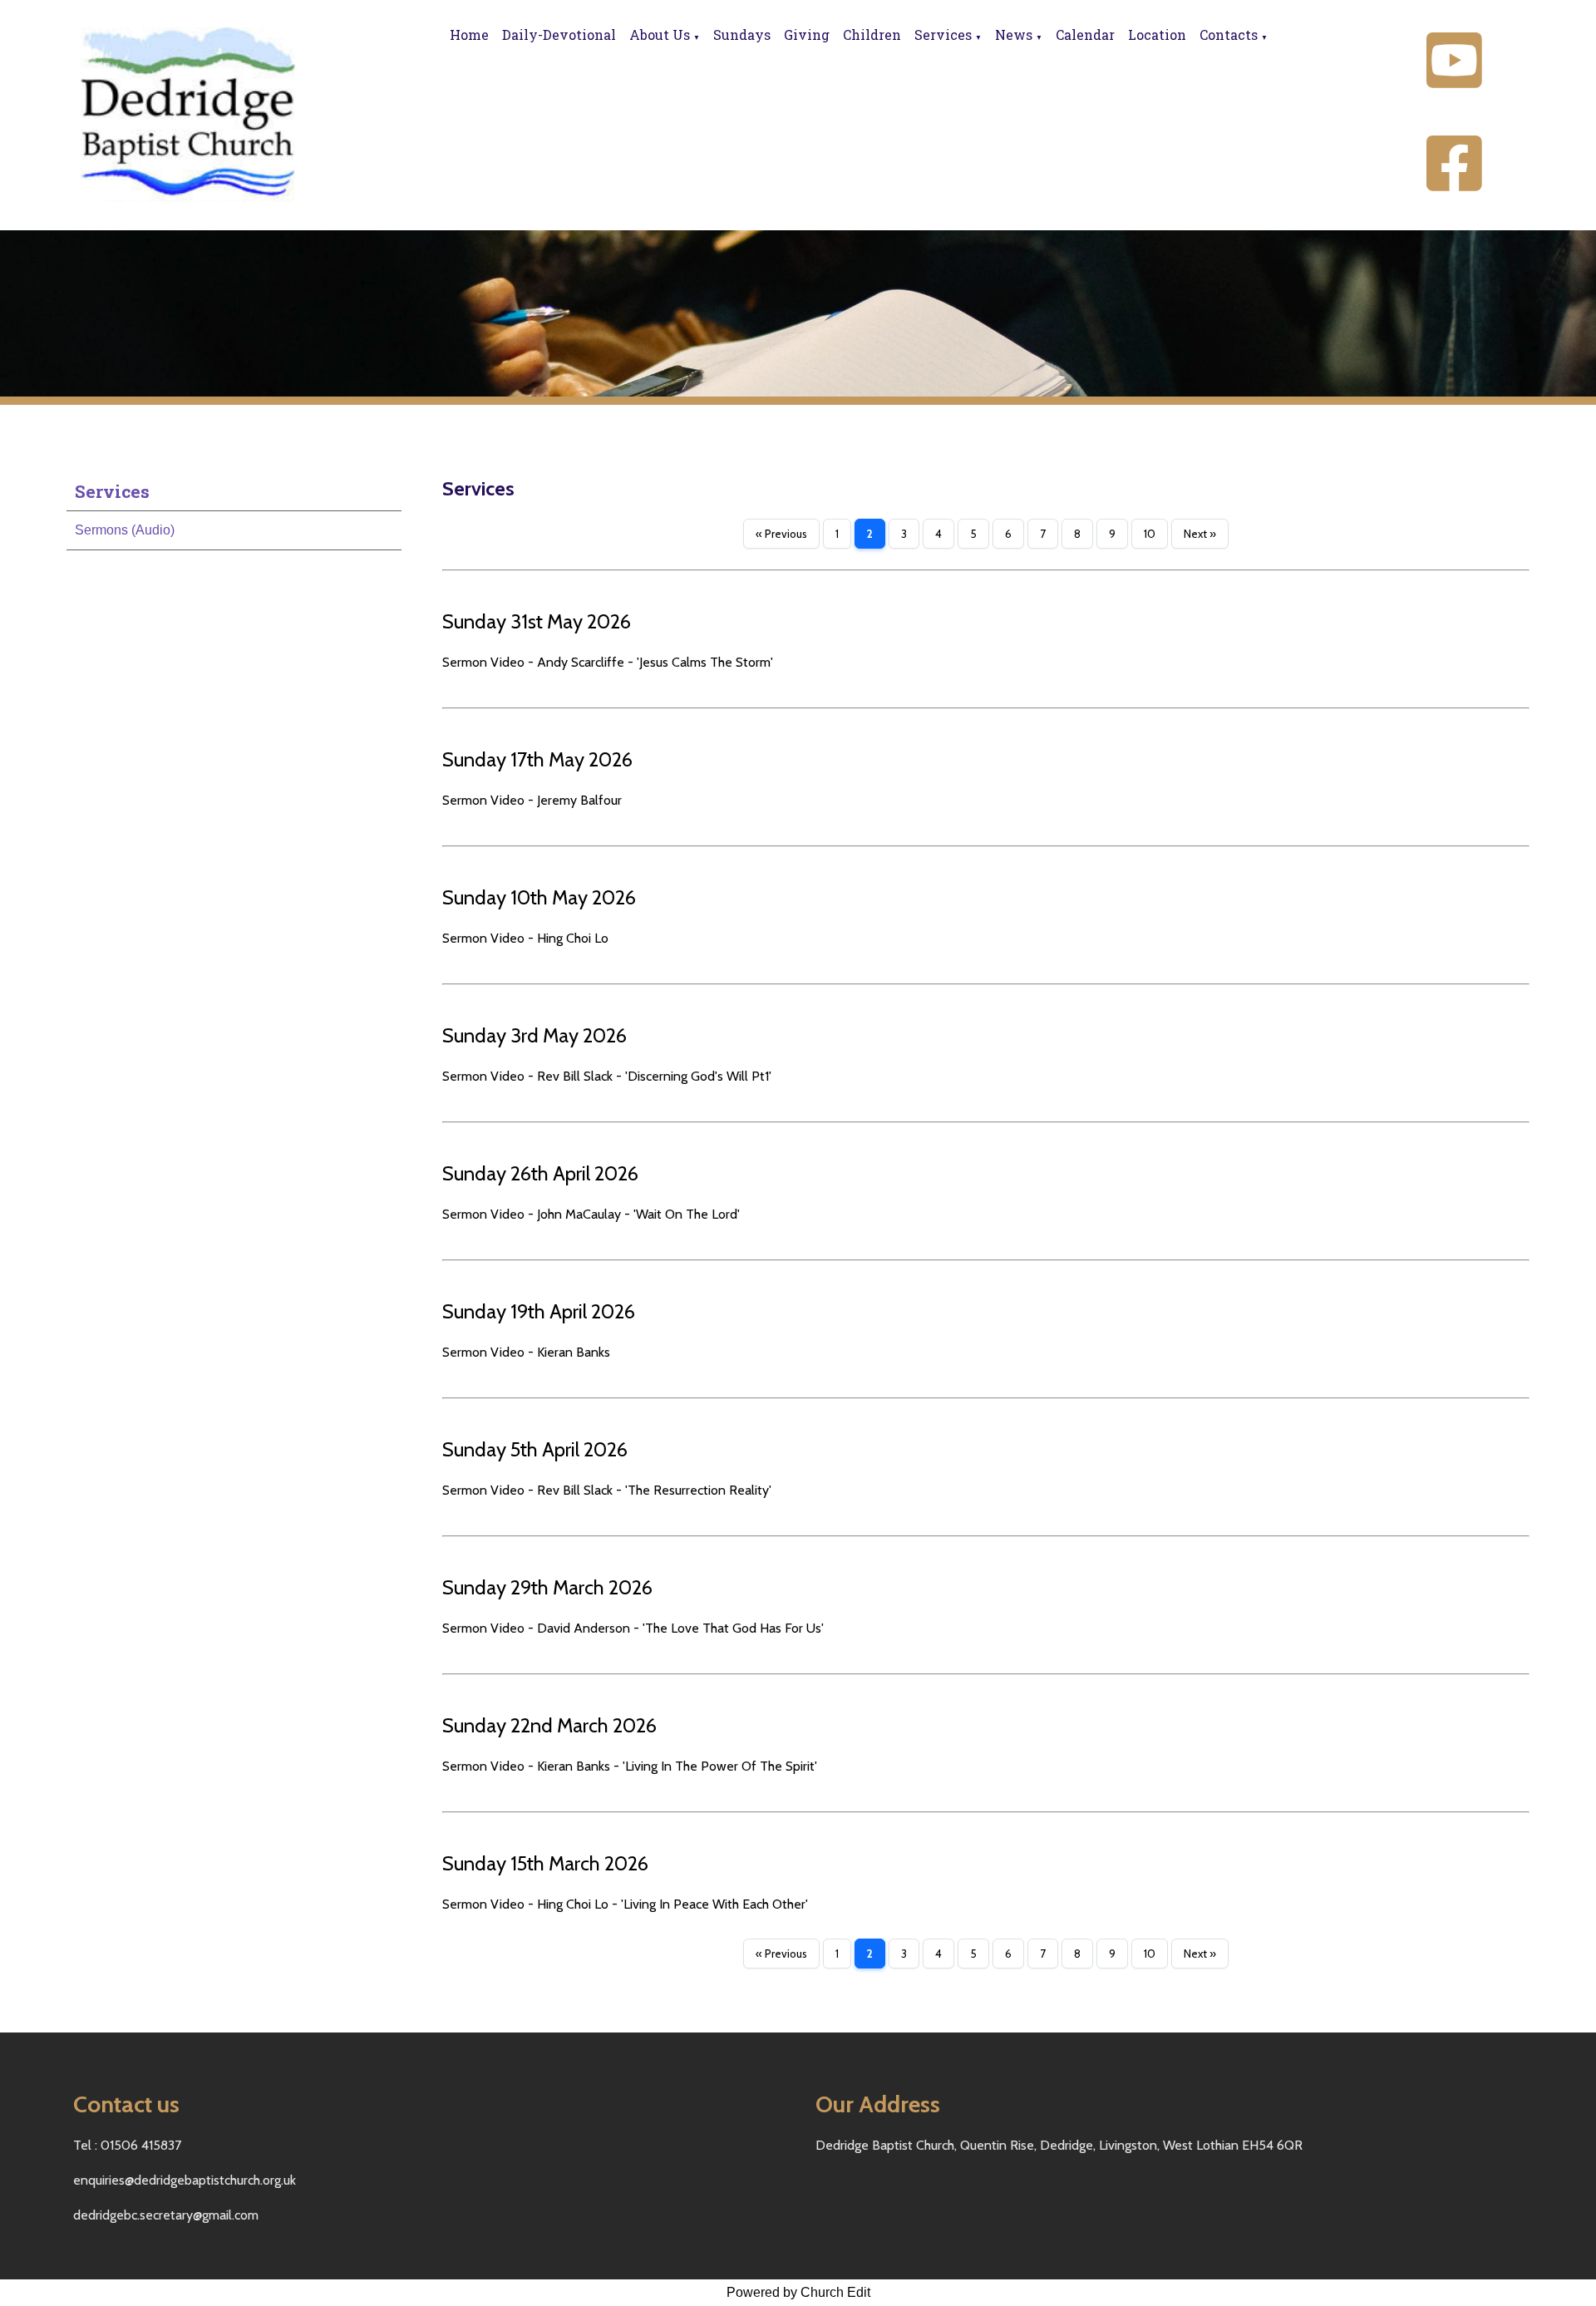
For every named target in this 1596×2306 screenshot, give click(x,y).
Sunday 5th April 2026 (535, 1449)
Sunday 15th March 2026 (545, 1863)
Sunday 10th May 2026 (539, 897)
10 (1150, 534)
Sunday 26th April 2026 (540, 1173)
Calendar (1085, 34)
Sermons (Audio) (125, 530)
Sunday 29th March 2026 (547, 1587)
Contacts (1229, 34)
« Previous (781, 534)
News (1014, 34)
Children (872, 34)
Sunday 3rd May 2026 (534, 1035)
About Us (660, 34)
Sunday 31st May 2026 (537, 621)
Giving (807, 34)
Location (1157, 34)
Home (469, 34)
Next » (1200, 534)
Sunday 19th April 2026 (539, 1311)
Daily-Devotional (559, 34)
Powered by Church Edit (798, 2292)
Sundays (742, 34)
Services (943, 34)
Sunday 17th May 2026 (537, 759)
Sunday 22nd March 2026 (549, 1725)
